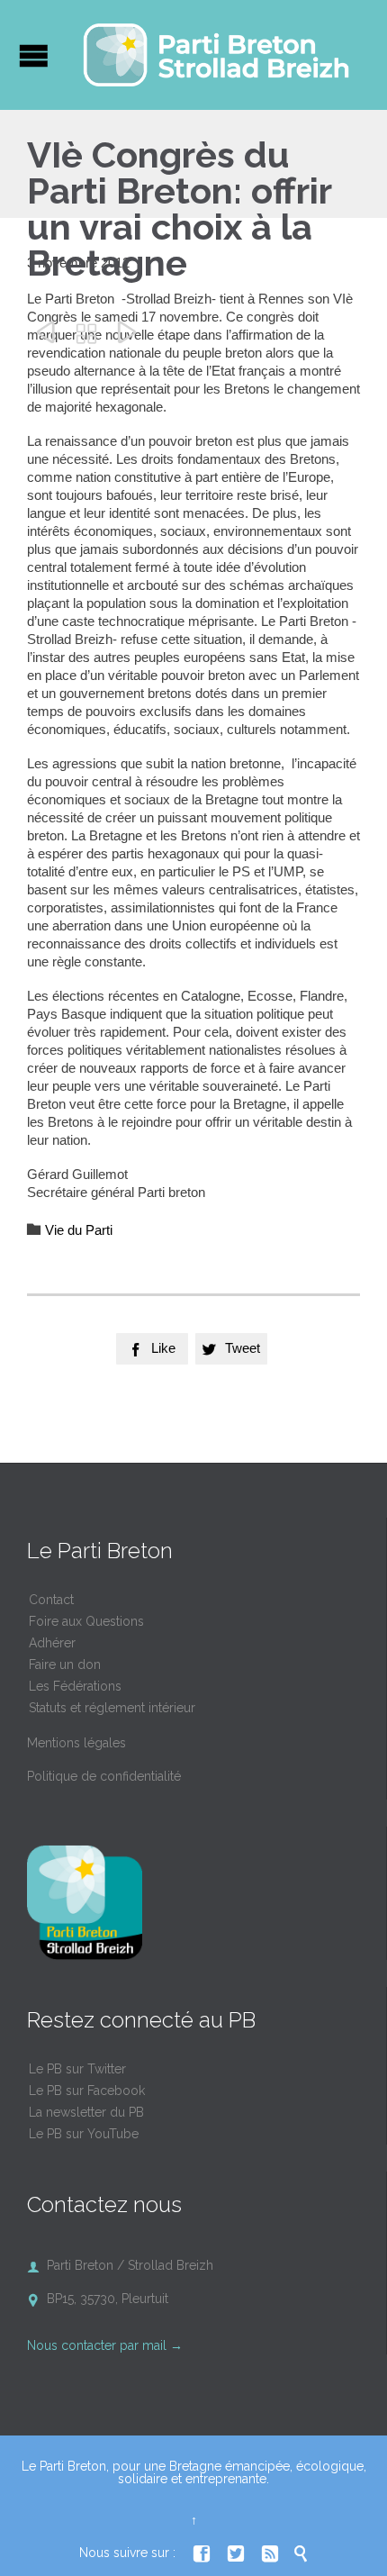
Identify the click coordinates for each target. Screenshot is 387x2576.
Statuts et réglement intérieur (112, 1708)
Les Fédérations (75, 1686)
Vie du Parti (79, 1230)
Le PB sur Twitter (77, 2069)
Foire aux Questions (86, 1621)
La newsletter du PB (86, 2112)
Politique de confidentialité (104, 1776)
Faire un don (65, 1664)
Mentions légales (76, 1743)
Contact (51, 1600)
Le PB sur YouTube (84, 2134)
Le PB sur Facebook (87, 2091)
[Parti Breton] (216, 55)
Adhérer (52, 1643)
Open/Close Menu (34, 55)
